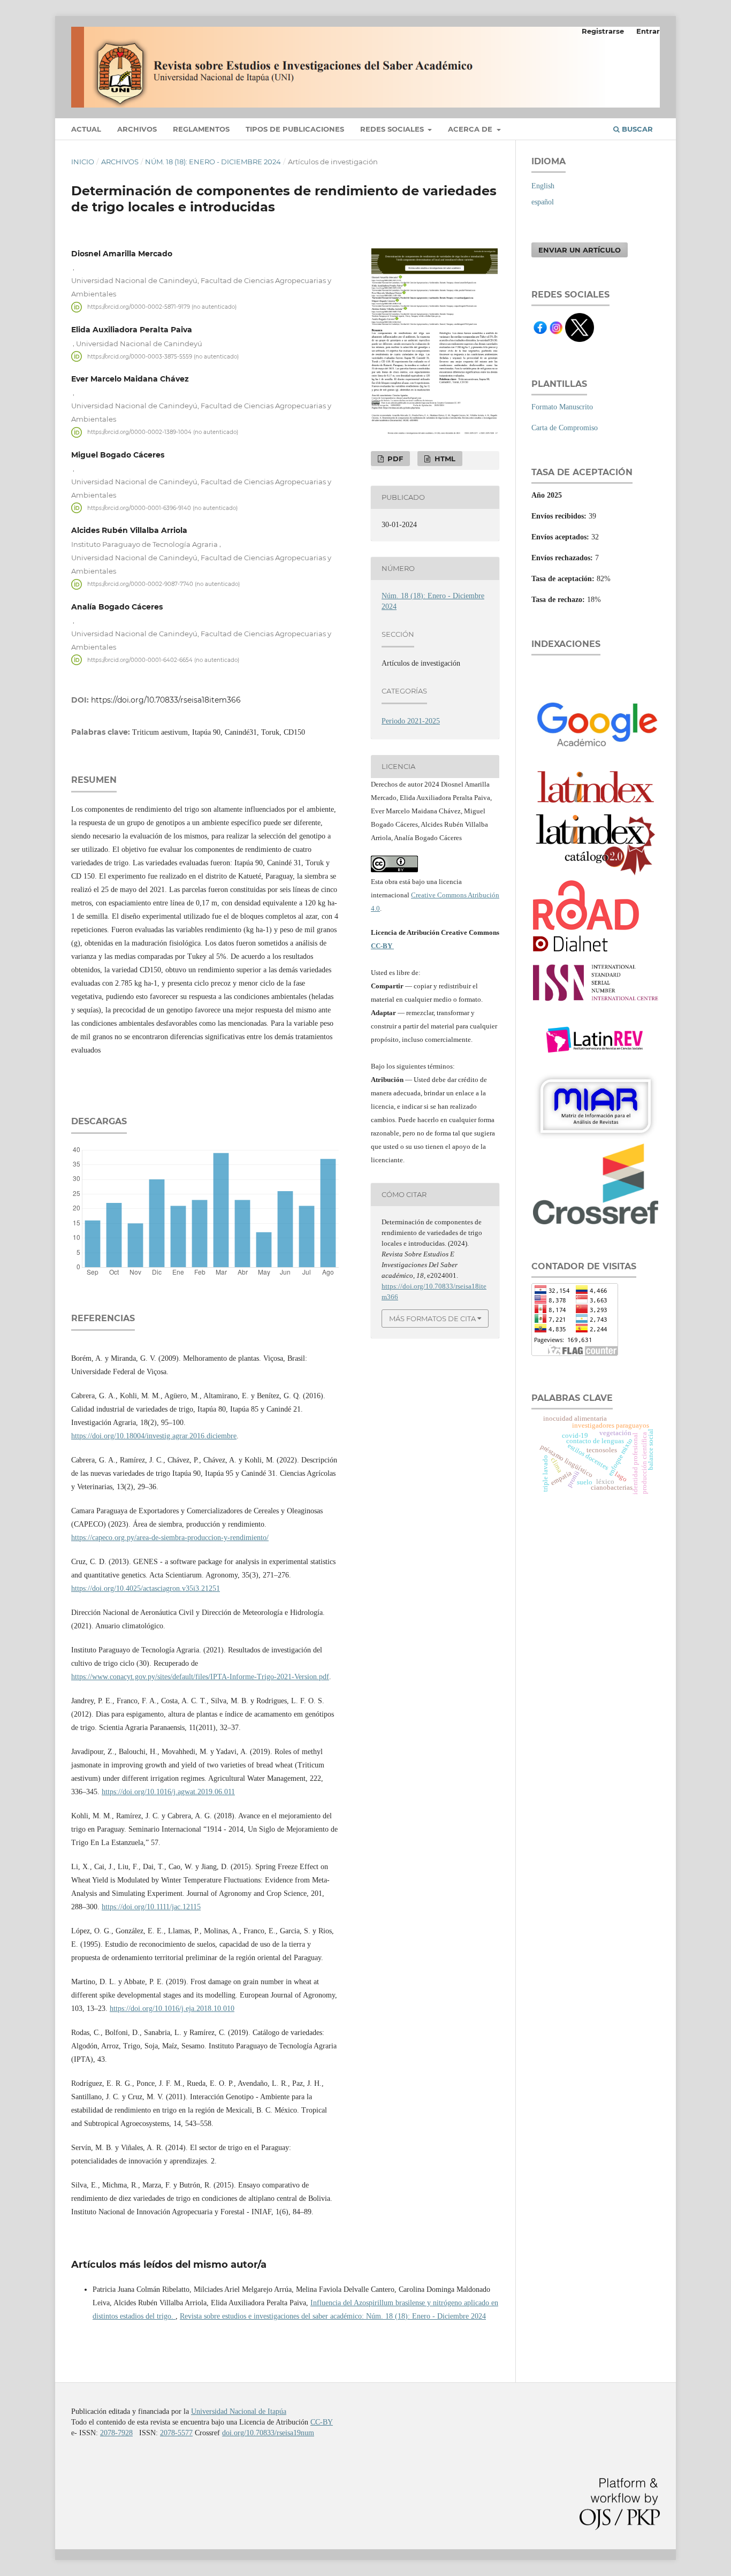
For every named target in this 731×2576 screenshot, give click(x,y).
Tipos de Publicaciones (295, 129)
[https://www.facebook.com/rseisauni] (540, 331)
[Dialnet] (582, 951)
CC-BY (382, 946)
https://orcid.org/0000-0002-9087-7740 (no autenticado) (163, 584)
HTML (444, 459)
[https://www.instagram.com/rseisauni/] (557, 332)
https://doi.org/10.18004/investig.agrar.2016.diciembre (154, 1436)
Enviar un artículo (580, 250)
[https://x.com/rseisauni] (580, 340)
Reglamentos (201, 129)
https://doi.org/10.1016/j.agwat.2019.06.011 (168, 1792)
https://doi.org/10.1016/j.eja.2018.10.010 (172, 2009)
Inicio (83, 162)
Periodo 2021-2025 (411, 721)
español (543, 202)
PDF (394, 459)
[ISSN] (596, 1005)
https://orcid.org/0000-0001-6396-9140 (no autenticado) (162, 508)
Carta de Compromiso (565, 428)
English (543, 186)
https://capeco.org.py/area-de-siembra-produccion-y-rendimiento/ (170, 1538)
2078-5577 (176, 2433)
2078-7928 (116, 2433)
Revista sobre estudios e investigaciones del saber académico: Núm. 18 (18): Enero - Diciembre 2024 (333, 2316)
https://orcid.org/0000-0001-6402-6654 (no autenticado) (163, 660)
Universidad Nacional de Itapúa (239, 2411)
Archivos (137, 129)
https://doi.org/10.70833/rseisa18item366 (166, 700)
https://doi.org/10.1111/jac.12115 (151, 1907)
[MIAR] (596, 1138)
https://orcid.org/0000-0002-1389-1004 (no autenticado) (163, 432)
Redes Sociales (393, 129)
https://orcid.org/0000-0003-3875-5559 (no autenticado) (163, 356)
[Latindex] (596, 807)
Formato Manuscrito (562, 407)
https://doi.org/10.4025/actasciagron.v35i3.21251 (146, 1588)
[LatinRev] (596, 1066)
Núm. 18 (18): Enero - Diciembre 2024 (213, 162)
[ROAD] (586, 928)
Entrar (648, 31)
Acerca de (471, 129)
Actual (86, 129)
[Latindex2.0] (596, 875)
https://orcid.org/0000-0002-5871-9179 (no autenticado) (162, 307)
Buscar (636, 129)
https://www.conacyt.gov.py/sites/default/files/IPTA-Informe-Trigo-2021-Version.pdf (200, 1677)
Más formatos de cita (432, 1319)
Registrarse (603, 31)
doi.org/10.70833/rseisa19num (268, 2433)
